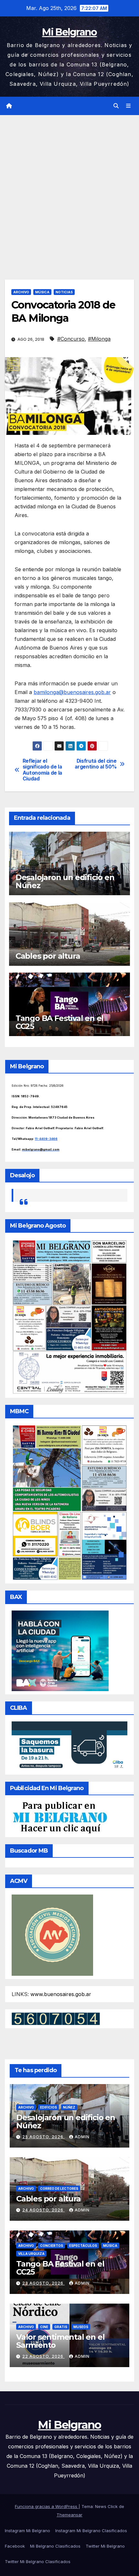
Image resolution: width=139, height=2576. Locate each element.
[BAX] (60, 1650)
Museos (81, 2327)
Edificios (48, 2107)
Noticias (64, 292)
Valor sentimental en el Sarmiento (60, 2341)
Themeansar (69, 2515)
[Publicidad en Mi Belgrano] (60, 1817)
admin (82, 2137)
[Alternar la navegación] (128, 106)
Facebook (15, 2546)
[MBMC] (69, 1502)
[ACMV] (52, 1935)
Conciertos (52, 2246)
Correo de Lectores (59, 2189)
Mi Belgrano (69, 32)
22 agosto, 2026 (43, 2356)
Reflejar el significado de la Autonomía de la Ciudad (42, 770)
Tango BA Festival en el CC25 (59, 1022)
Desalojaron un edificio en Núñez (65, 881)
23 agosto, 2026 (43, 2283)
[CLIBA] (69, 1746)
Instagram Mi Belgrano (27, 2531)
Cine (44, 2327)
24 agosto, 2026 (43, 2210)
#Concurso (71, 339)
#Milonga (99, 339)
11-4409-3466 (46, 1139)
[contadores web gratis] (56, 2018)
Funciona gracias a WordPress (47, 2506)
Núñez (69, 2107)
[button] (116, 106)
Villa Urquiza (31, 2254)
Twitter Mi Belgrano (105, 2546)
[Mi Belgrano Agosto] (69, 1317)
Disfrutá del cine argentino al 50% (96, 764)
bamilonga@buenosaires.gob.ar (72, 692)
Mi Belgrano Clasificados (55, 2546)
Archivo (21, 292)
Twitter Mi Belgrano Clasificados (38, 2561)
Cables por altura (48, 956)
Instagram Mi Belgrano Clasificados (91, 2531)
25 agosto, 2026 (43, 2137)
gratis (61, 2327)
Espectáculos (83, 2246)
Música (42, 292)
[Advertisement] (69, 188)
